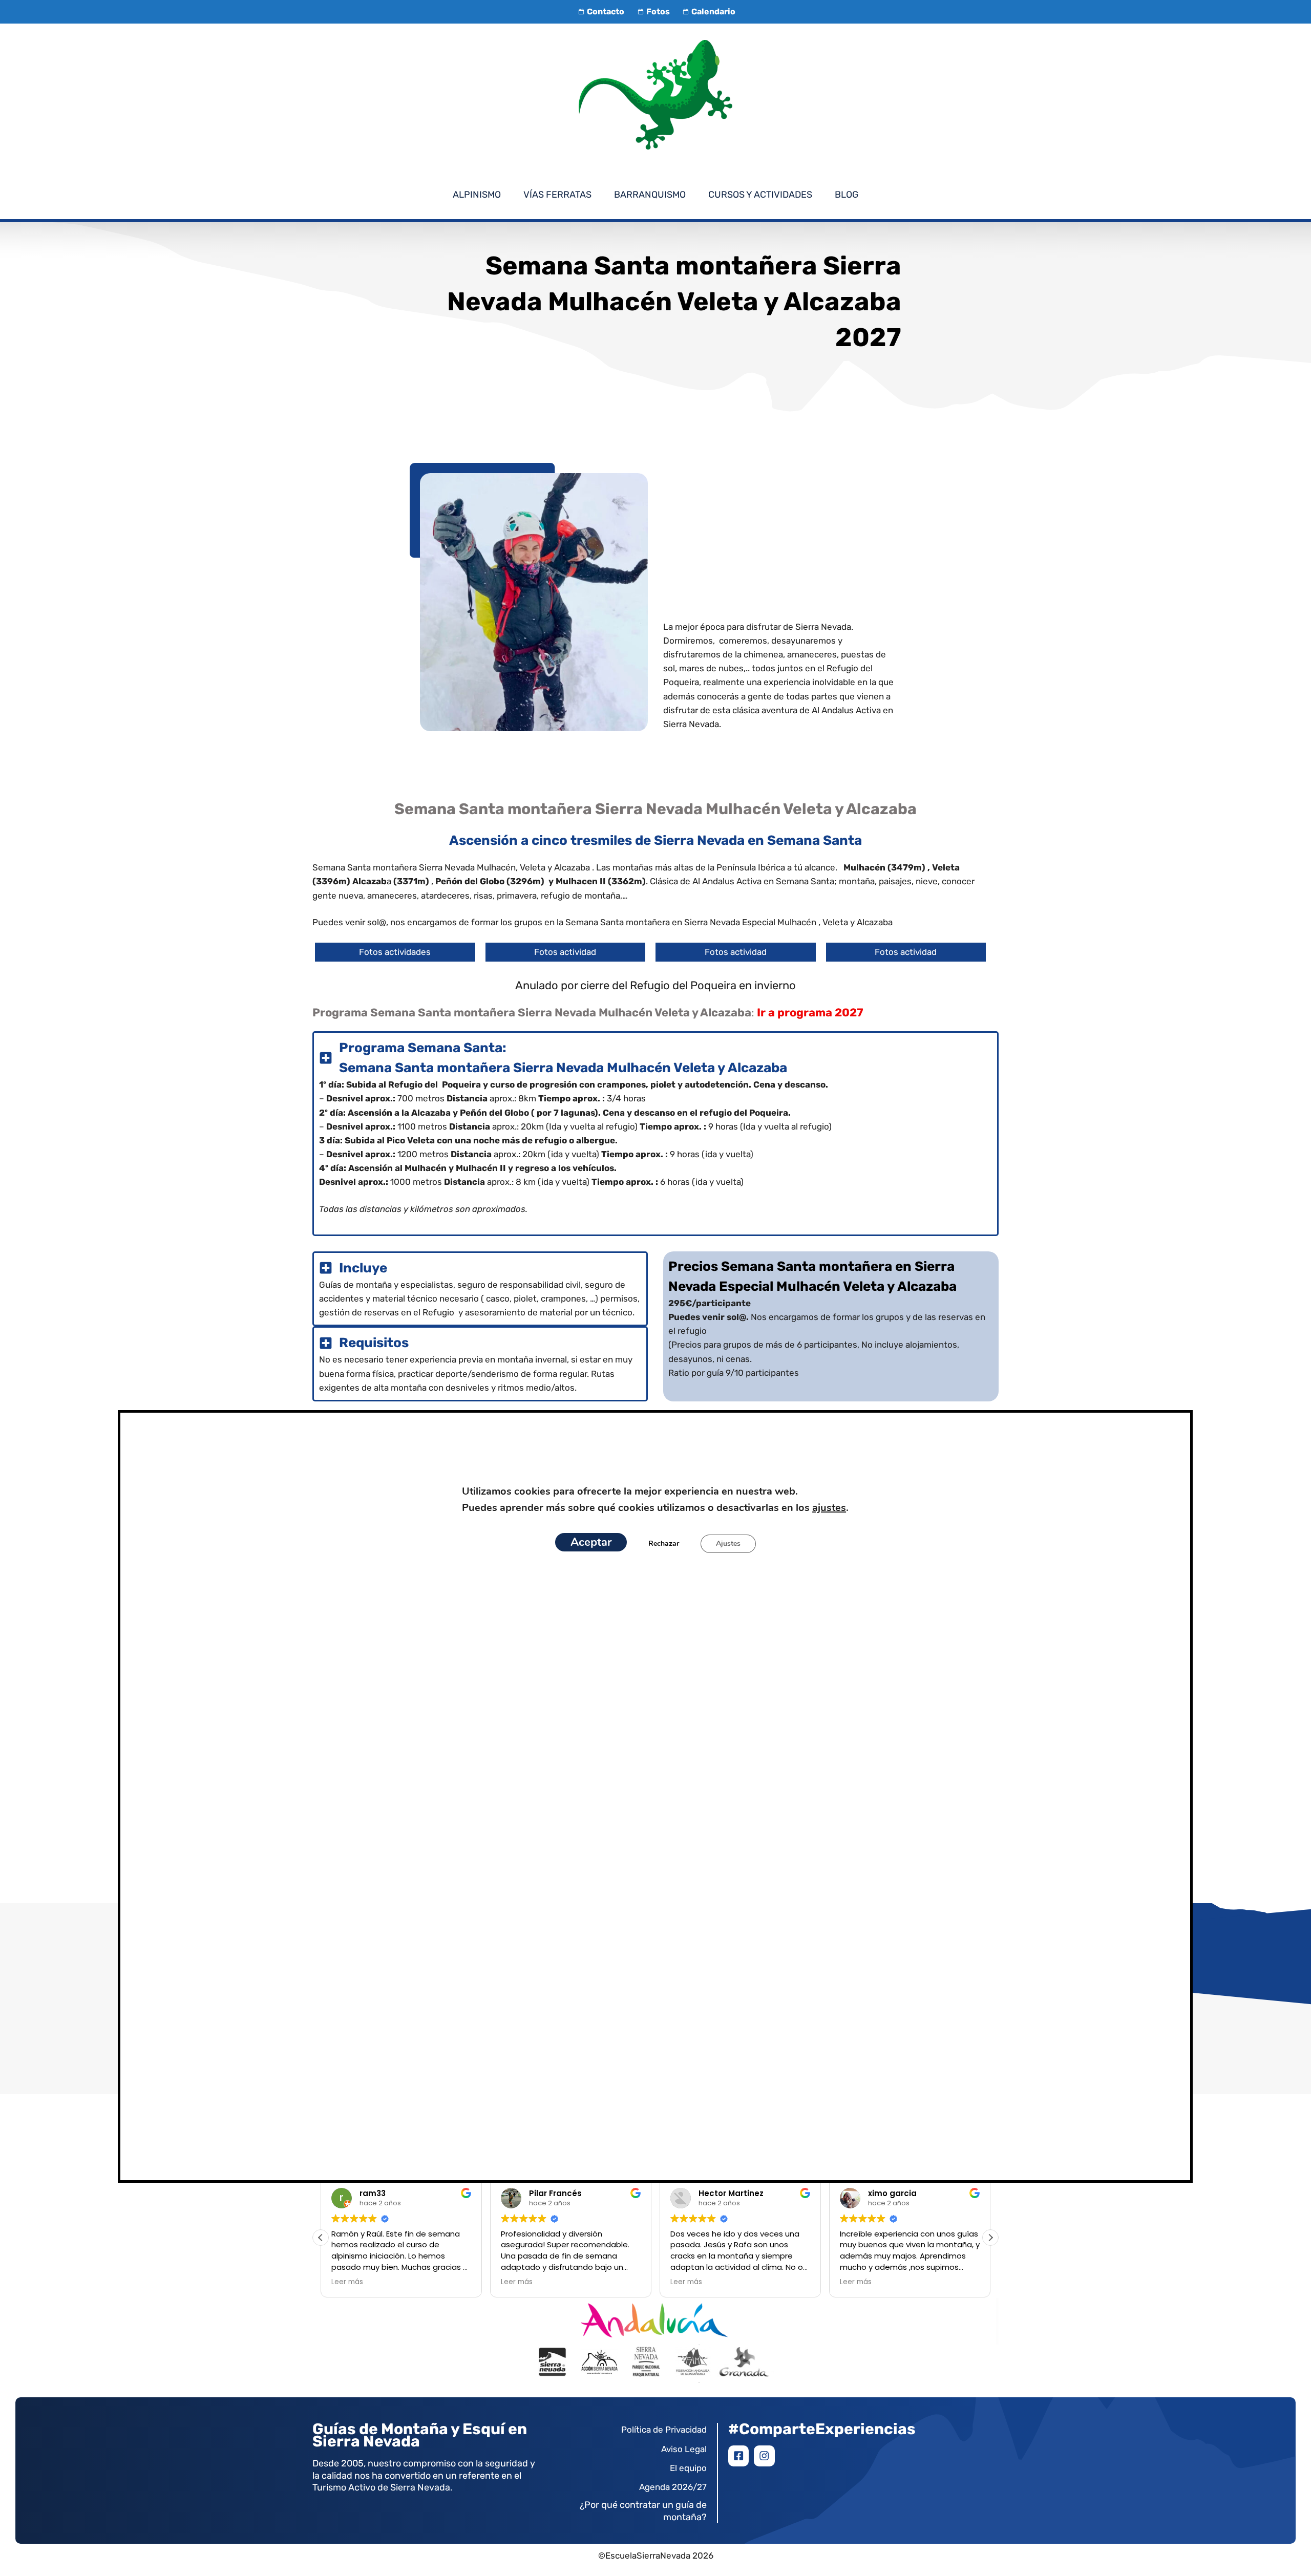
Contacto (606, 12)
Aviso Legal (684, 2449)
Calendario (713, 12)
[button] (990, 2238)
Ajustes (728, 1544)
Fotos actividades (395, 952)
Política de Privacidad (664, 2430)
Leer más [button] (347, 2282)
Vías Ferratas (557, 195)
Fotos (658, 12)
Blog (847, 195)
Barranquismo (650, 195)
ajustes (829, 1508)
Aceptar (591, 1542)
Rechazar (664, 1544)
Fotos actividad (565, 952)
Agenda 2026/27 (673, 2487)
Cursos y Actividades (760, 195)
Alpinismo (477, 195)
